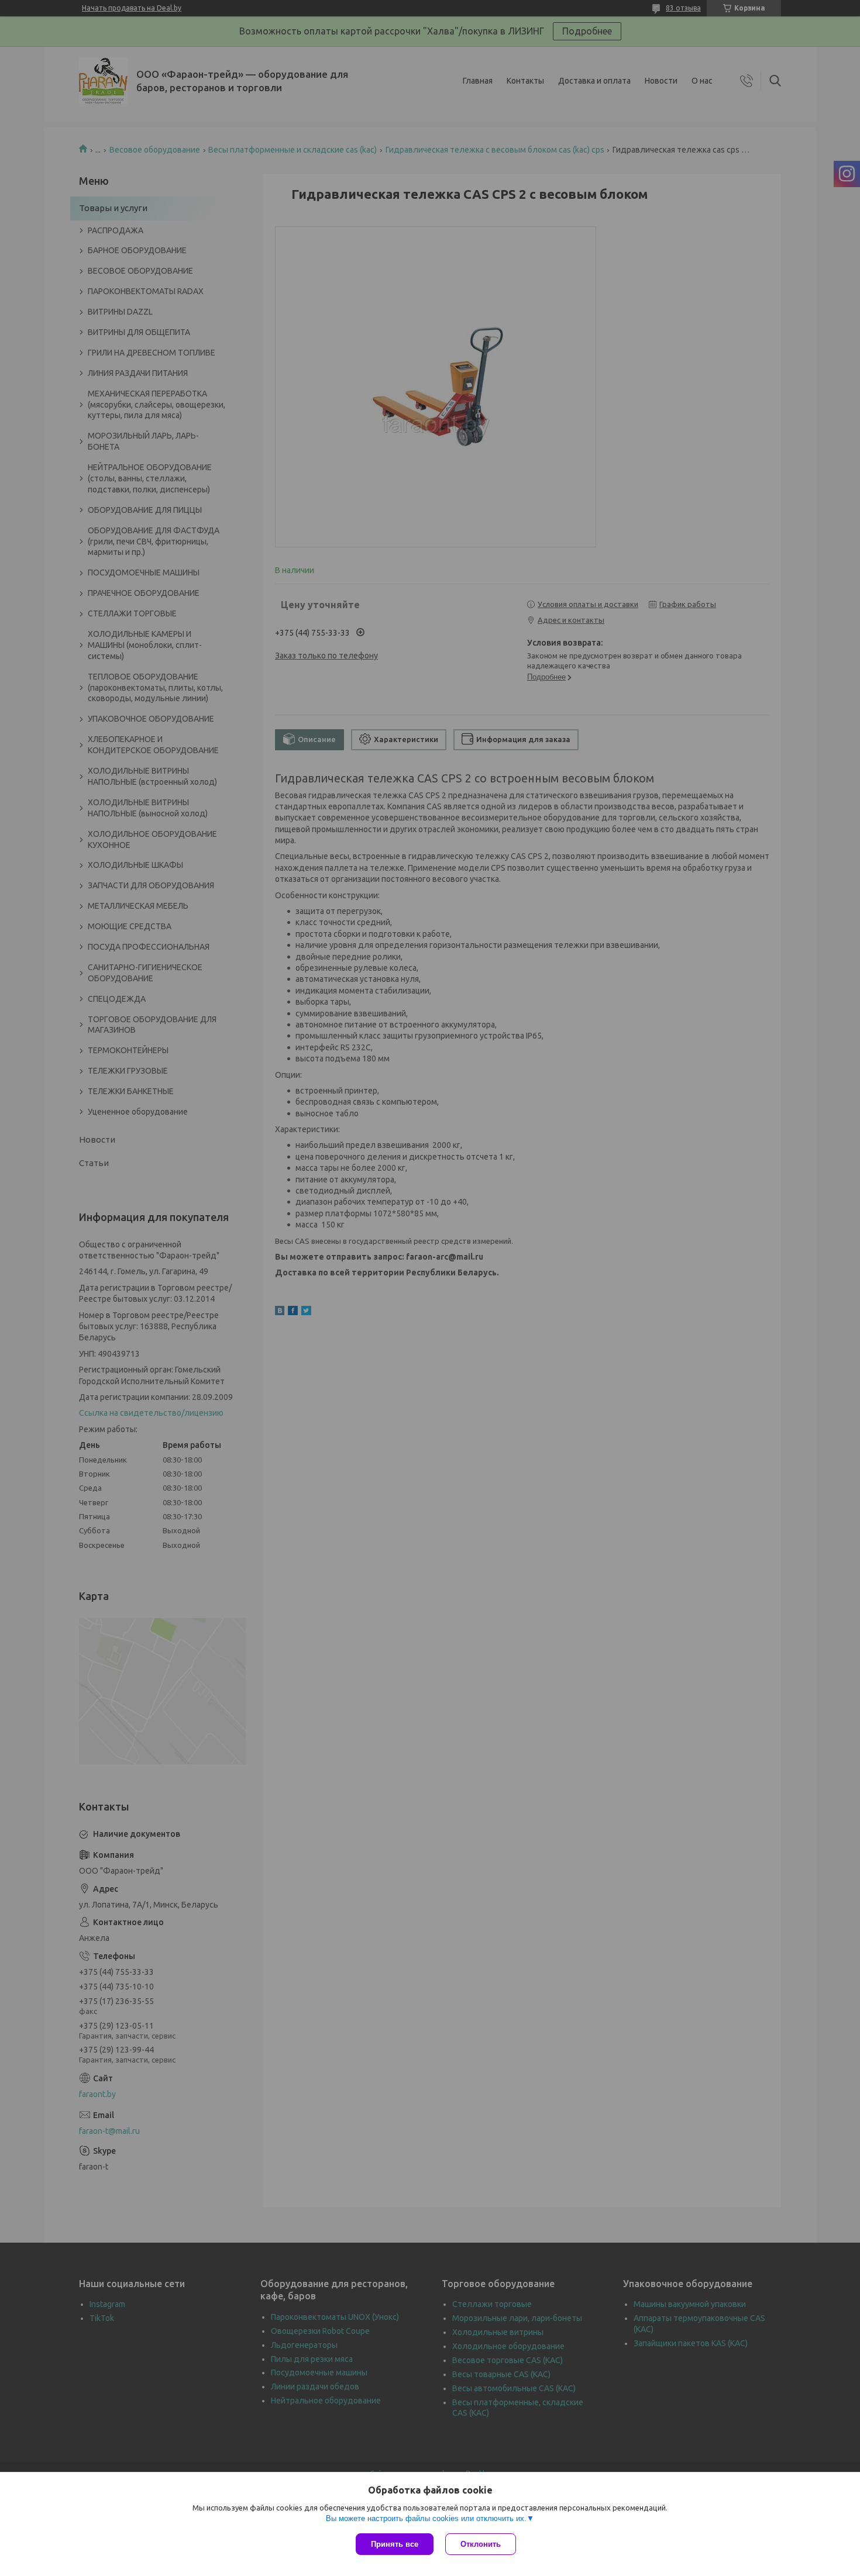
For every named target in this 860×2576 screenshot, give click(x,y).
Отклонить (481, 2544)
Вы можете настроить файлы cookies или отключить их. (426, 2518)
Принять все (395, 2544)
